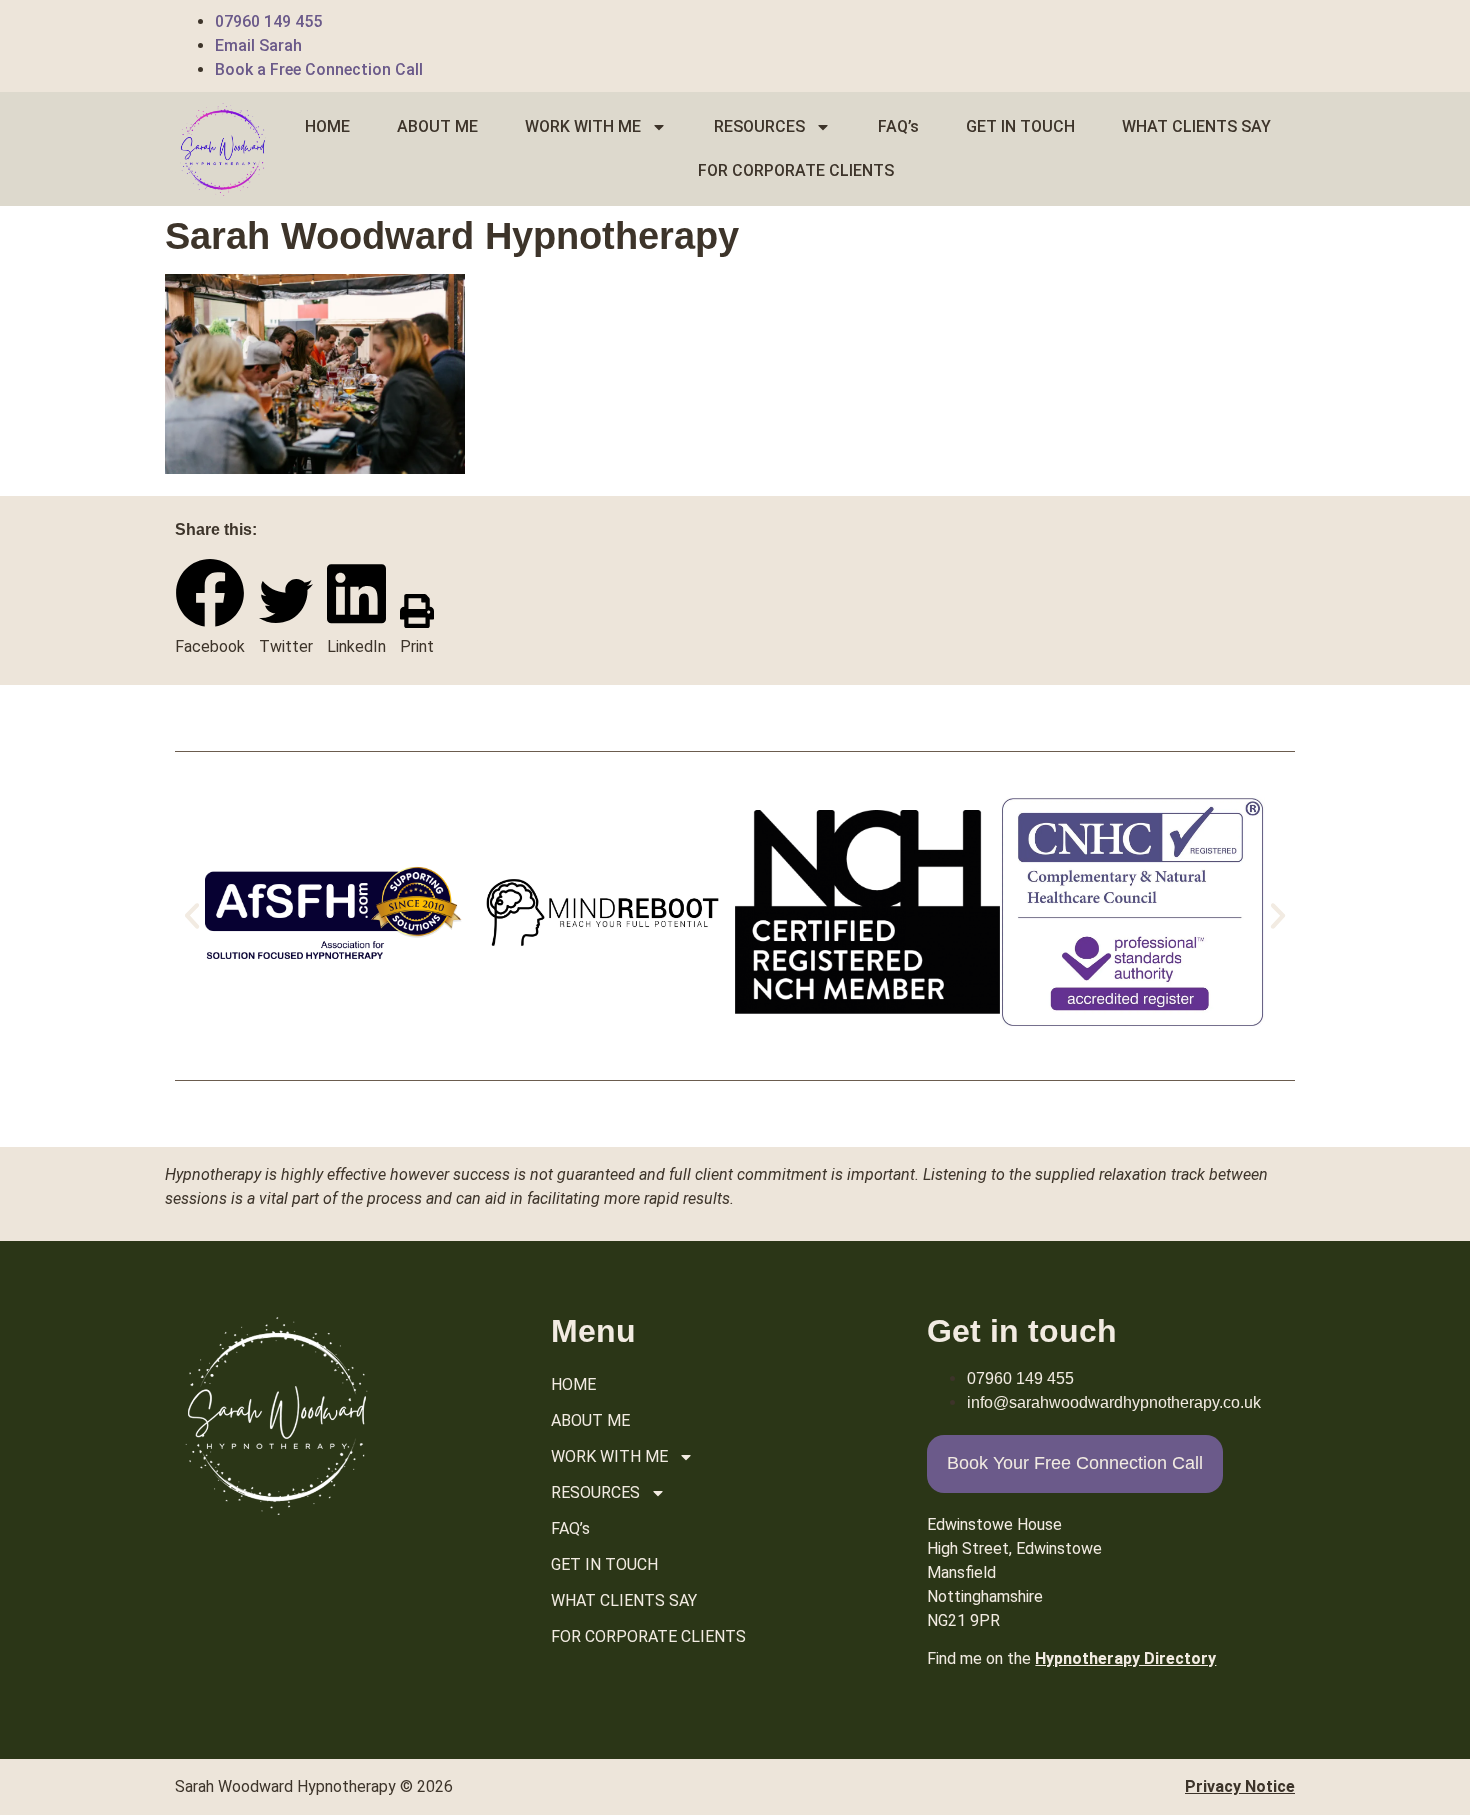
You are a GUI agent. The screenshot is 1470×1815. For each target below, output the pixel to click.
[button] (210, 608)
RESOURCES (759, 126)
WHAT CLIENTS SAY (1196, 126)
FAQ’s (898, 126)
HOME (327, 126)
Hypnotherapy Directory (1125, 1658)
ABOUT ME (437, 126)
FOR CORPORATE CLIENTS (796, 170)
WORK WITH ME (583, 126)
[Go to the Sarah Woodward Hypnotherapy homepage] (275, 1415)
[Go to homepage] (222, 149)
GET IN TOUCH (1020, 126)
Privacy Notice (1240, 1786)
